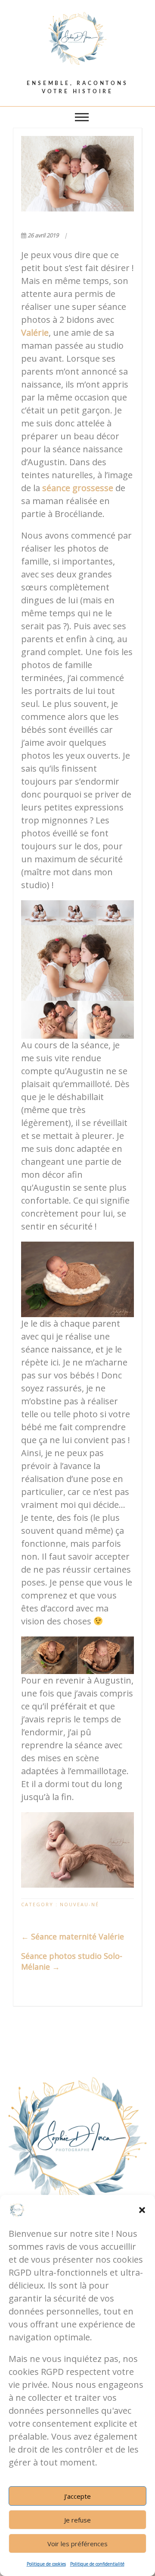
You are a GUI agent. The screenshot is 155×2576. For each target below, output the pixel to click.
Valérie (35, 333)
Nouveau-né (79, 1904)
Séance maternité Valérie (73, 1936)
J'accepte (77, 2496)
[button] (142, 2210)
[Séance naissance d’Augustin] (77, 174)
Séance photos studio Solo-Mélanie (72, 1961)
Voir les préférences (77, 2544)
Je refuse (77, 2520)
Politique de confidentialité (97, 2564)
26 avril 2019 (43, 235)
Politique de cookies (46, 2564)
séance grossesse (78, 488)
